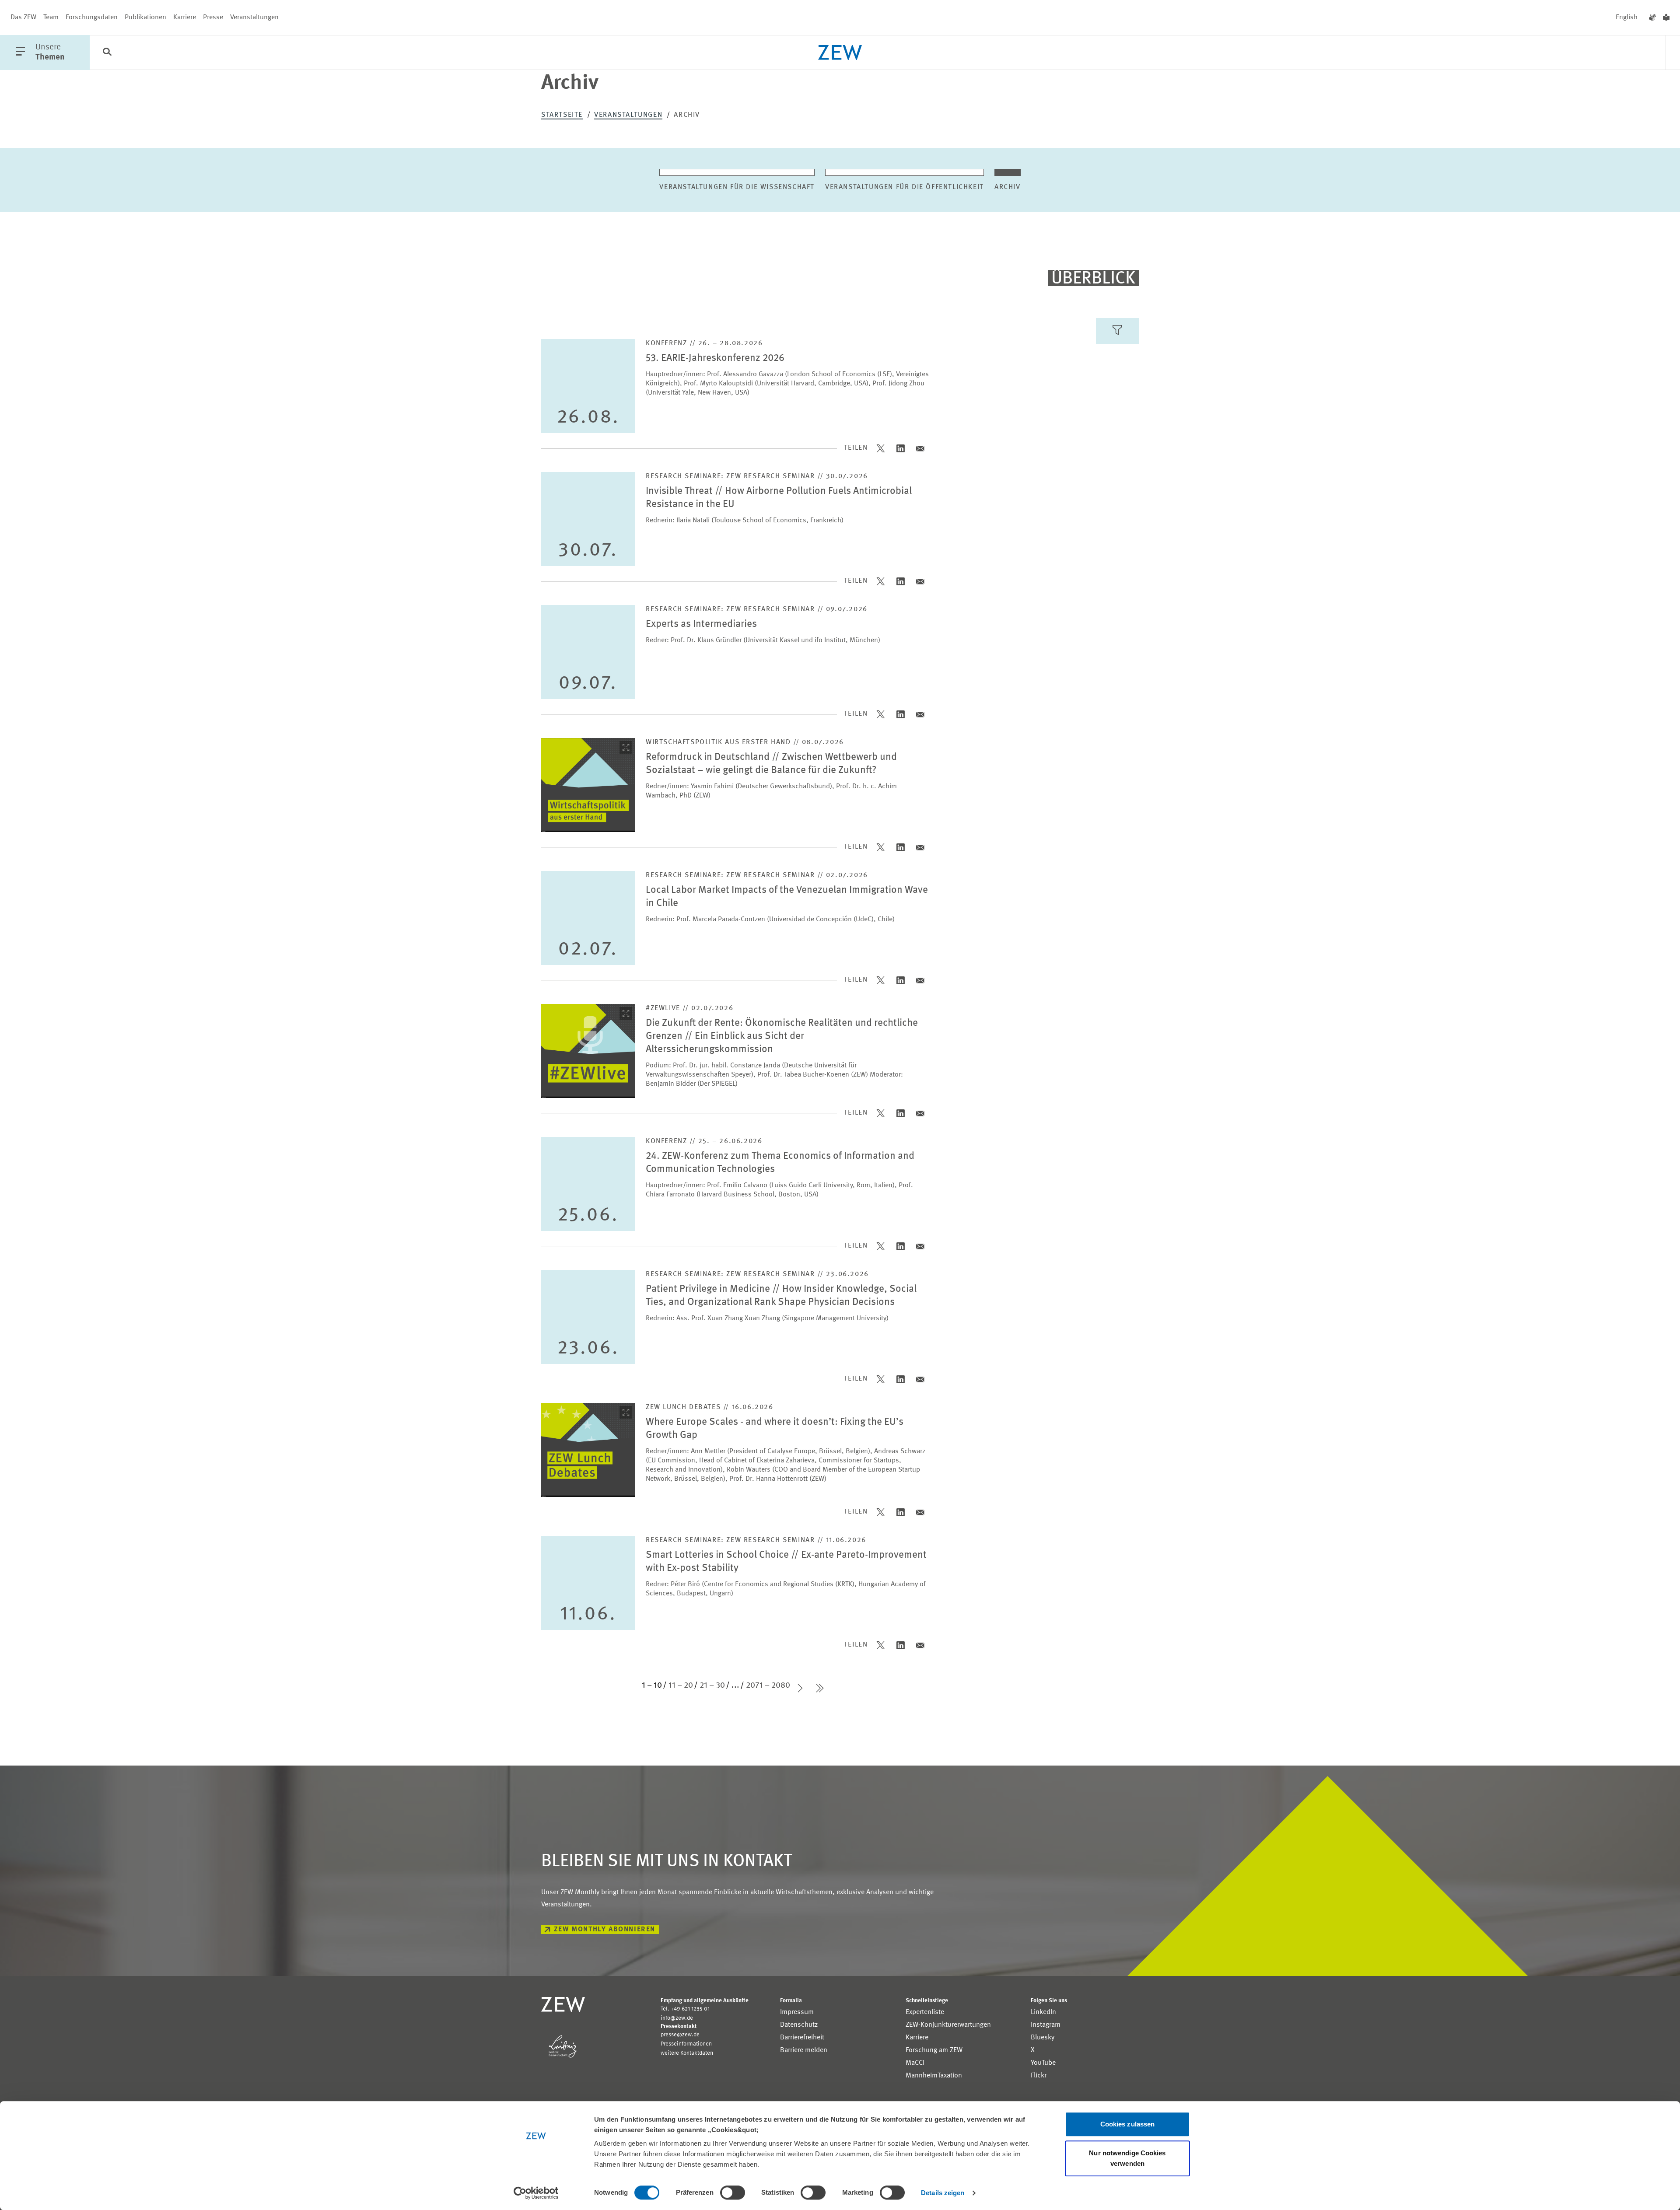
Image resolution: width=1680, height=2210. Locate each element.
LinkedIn (1043, 2012)
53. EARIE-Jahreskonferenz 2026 (715, 358)
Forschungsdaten (92, 17)
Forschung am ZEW (934, 2050)
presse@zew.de (680, 2035)
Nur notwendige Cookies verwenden (1127, 2158)
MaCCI (915, 2063)
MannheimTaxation (934, 2076)
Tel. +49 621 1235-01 (685, 2009)
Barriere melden (804, 2050)
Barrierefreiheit (802, 2038)
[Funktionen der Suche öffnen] (107, 53)
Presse (213, 17)
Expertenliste (925, 2012)
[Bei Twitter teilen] (881, 448)
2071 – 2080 (768, 1685)
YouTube (1043, 2063)
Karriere (185, 17)
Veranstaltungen (254, 17)
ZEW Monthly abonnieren (605, 1930)
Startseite (562, 115)
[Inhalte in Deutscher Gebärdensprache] (1652, 17)
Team (51, 17)
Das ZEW (23, 17)
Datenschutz (799, 2025)
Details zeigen (943, 2193)
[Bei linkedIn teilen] (901, 448)
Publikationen (145, 17)
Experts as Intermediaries (701, 624)
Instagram (1046, 2025)
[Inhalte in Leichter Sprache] (1666, 17)
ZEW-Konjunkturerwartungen (948, 2025)
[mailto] (920, 448)
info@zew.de (677, 2018)
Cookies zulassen (1128, 2124)
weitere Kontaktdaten (687, 2053)
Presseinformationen (686, 2044)
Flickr (1039, 2076)
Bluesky (1043, 2038)
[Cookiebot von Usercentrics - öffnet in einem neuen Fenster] (536, 2193)
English (1627, 17)
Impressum (797, 2012)
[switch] (733, 2193)
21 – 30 (712, 1685)
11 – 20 (681, 1685)
